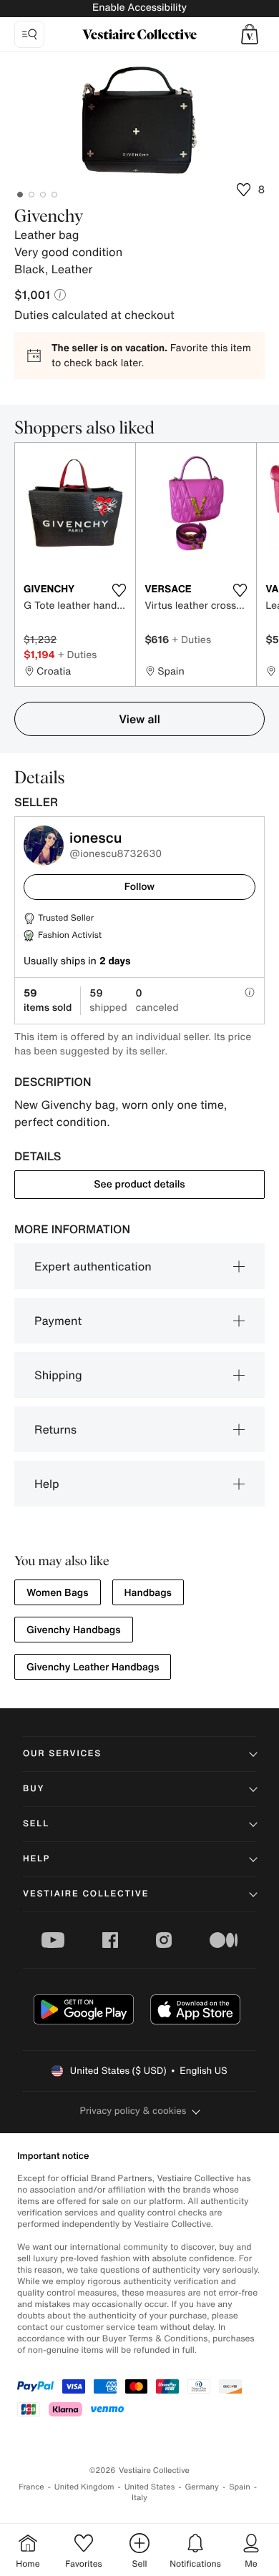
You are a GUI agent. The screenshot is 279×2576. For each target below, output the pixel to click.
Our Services (62, 1754)
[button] (250, 34)
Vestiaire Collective (86, 1894)
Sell (36, 1824)
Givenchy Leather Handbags (93, 1667)
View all (139, 719)
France (31, 2487)
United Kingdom (84, 2487)
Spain (240, 2487)
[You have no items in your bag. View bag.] (250, 34)
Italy (139, 2498)
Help (47, 1484)
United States (150, 2487)
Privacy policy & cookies (133, 2111)
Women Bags (58, 1593)
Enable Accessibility (139, 8)
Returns (55, 1429)
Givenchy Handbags (74, 1630)
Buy (34, 1789)
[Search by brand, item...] (29, 34)
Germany (202, 2487)
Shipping (58, 1375)
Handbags (148, 1593)
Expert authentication (93, 1266)
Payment (58, 1321)
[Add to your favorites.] (119, 590)
